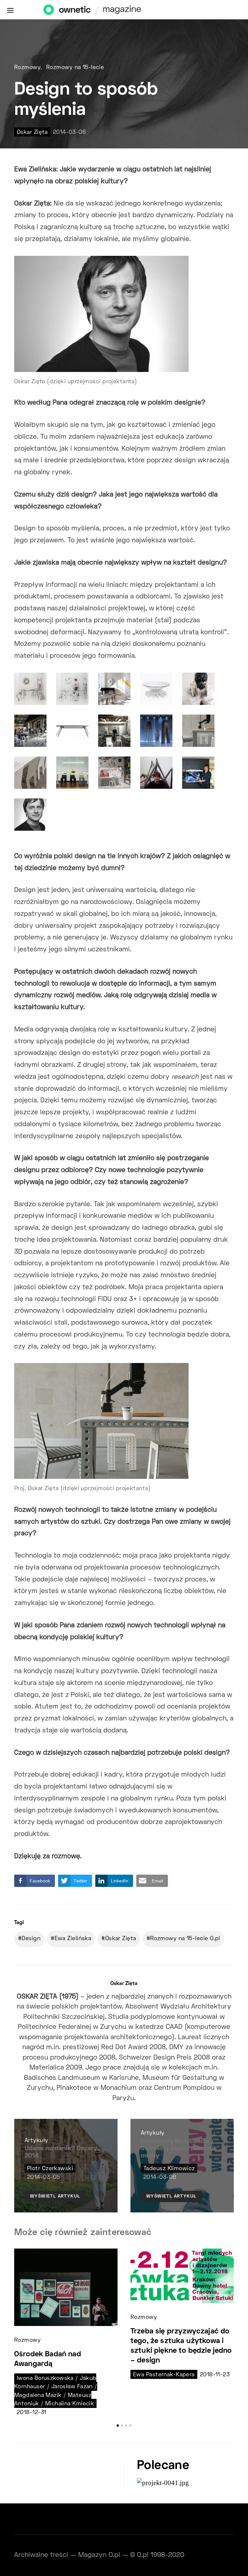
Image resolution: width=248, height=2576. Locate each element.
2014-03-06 (69, 133)
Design (31, 1939)
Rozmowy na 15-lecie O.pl (185, 1939)
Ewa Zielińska (73, 1939)
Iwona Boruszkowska (45, 2379)
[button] (118, 2426)
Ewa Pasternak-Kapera (164, 2375)
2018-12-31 (31, 2413)
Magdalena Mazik (38, 2396)
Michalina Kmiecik (70, 2404)
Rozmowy (27, 68)
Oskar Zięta (32, 133)
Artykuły (36, 2141)
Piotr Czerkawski (50, 2169)
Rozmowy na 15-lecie (75, 68)
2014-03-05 (43, 2178)
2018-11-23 (215, 2375)
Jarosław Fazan (72, 2387)
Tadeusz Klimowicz (169, 2169)
